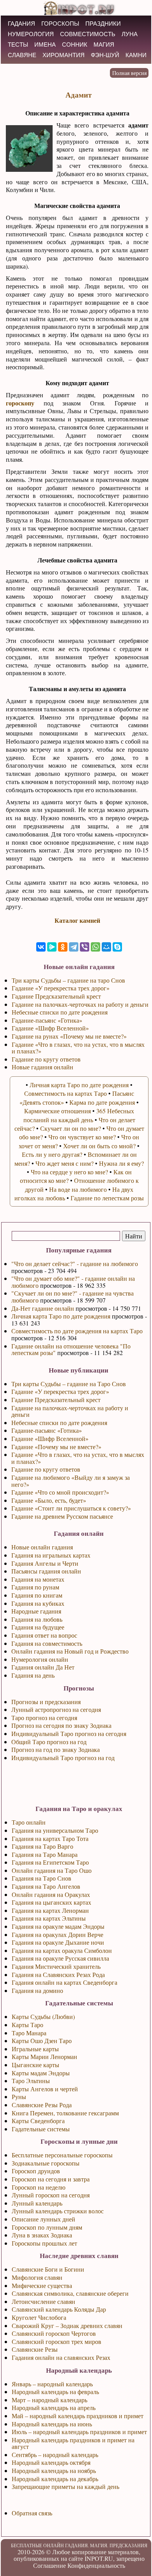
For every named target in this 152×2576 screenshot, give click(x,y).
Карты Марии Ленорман (44, 2056)
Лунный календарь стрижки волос (58, 2211)
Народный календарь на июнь (52, 2424)
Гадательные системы (41, 2129)
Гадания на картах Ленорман (50, 1910)
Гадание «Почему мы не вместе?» (56, 1447)
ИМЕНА (45, 45)
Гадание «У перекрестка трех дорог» (60, 1391)
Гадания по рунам (35, 1587)
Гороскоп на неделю (39, 2187)
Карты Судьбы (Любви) (43, 2016)
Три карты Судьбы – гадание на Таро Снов (69, 1384)
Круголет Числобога (39, 2317)
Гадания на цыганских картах (51, 1902)
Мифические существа (42, 2285)
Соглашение (49, 2565)
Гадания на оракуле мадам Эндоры (58, 1926)
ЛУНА (130, 34)
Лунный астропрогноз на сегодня (56, 1709)
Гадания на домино (37, 1990)
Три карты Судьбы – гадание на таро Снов (68, 980)
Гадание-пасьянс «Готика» (47, 1430)
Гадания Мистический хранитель (56, 1966)
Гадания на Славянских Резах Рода (58, 1974)
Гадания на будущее (38, 1627)
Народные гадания (36, 1611)
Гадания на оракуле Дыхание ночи (58, 1942)
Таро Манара (29, 2033)
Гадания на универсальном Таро (55, 1830)
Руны (19, 2097)
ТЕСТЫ (18, 45)
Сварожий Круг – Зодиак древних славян (67, 2325)
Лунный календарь (37, 2203)
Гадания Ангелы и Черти (45, 1563)
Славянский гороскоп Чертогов (54, 2333)
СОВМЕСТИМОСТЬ (88, 34)
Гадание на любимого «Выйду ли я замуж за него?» (71, 1481)
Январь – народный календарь (52, 2384)
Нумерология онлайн (40, 1659)
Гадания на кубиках (38, 1603)
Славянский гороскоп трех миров (57, 2341)
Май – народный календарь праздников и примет (78, 2416)
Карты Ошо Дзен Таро (42, 2041)
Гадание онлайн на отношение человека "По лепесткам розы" (71, 1349)
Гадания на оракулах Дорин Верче (57, 1934)
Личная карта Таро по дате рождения (61, 1316)
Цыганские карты (35, 2065)
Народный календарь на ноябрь (54, 2470)
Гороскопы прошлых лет (44, 2243)
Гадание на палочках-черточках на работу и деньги (70, 1411)
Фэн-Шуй (105, 55)
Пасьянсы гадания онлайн (46, 1571)
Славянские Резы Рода (42, 2105)
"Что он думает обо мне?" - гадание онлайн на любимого (73, 1282)
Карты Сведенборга (38, 2121)
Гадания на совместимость (47, 1643)
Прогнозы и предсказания (46, 1702)
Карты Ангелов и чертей (45, 2089)
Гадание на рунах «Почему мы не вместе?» (69, 1036)
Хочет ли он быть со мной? (99, 1146)
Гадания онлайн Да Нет (43, 1667)
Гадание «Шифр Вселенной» (50, 1438)
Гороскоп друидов (36, 2171)
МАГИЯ (104, 45)
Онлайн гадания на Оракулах (51, 1894)
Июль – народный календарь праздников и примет (79, 2432)
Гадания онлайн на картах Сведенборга (65, 1982)
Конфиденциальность (96, 2565)
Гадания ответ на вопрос (44, 1635)
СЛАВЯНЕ (22, 55)
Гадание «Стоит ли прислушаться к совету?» (71, 1508)
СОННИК (75, 45)
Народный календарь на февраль (55, 2392)
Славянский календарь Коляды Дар (59, 2309)
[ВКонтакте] (41, 947)
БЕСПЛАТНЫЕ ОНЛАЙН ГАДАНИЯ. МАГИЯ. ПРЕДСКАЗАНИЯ (79, 2545)
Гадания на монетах (38, 1579)
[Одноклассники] (63, 947)
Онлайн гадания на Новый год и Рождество (70, 1651)
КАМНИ (136, 55)
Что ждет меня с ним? (65, 1163)
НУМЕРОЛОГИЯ (31, 34)
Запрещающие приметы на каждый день (65, 2486)
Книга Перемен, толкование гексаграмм (65, 2113)
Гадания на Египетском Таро (50, 1862)
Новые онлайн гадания (42, 1547)
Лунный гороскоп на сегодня (51, 2195)
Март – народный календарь (49, 2400)
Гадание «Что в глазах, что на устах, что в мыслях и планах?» (78, 1458)
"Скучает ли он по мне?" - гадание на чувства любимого (72, 1297)
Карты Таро (27, 2025)
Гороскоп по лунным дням (47, 2227)
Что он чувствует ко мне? (82, 1137)
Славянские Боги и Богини (48, 2269)
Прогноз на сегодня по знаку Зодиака (61, 1725)
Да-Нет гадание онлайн (43, 1308)
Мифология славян (37, 2277)
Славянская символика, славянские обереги (70, 2293)
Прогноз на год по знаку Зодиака (56, 1749)
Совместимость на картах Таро (65, 1093)
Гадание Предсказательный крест (56, 1400)
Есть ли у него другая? (52, 1154)
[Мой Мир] (106, 947)
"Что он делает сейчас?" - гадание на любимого (75, 1264)
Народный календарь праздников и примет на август (73, 2443)
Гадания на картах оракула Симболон (62, 1950)
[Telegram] (74, 947)
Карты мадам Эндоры (41, 2073)
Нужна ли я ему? (121, 1163)
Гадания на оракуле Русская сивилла (60, 1958)
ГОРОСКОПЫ (60, 24)
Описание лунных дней (43, 2219)
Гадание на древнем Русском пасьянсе (62, 1516)
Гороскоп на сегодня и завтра (51, 2179)
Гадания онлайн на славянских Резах (61, 2357)
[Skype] (117, 947)
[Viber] (85, 947)
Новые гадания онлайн (42, 1067)
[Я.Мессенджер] (52, 947)
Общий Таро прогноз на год (49, 1742)
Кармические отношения (57, 1111)
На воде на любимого (78, 1189)
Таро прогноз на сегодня (44, 1718)
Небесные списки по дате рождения (59, 1422)
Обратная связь (32, 2513)
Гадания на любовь (37, 1619)
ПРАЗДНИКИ (103, 24)
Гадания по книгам (37, 1595)
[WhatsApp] (95, 947)
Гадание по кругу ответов (46, 1469)
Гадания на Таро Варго (42, 1846)
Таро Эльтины (31, 2081)
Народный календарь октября (51, 2462)
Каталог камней (77, 920)
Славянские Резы (35, 2349)
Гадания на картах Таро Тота (50, 1838)
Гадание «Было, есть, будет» (49, 1500)
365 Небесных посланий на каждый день (79, 1115)
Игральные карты (35, 2049)
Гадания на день (33, 1675)
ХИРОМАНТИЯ (64, 55)
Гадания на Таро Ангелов (46, 1886)
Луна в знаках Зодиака (42, 2235)
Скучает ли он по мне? (71, 1128)
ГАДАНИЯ (21, 24)
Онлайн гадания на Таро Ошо (52, 1870)
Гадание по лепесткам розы (107, 1198)
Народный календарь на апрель (54, 2407)
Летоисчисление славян (43, 2301)
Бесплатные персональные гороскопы (62, 2155)
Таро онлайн (29, 1822)
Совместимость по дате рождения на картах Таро (77, 1331)
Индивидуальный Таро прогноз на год (63, 1758)
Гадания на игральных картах (51, 1555)
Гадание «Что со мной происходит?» (60, 1492)
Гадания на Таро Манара (45, 1854)
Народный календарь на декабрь (55, 2479)
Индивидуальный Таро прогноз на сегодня (69, 1733)
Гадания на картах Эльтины (49, 1918)
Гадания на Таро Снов (42, 1878)
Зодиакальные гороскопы (46, 2163)
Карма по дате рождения (102, 1102)
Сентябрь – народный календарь (55, 2455)
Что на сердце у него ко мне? (69, 1172)
